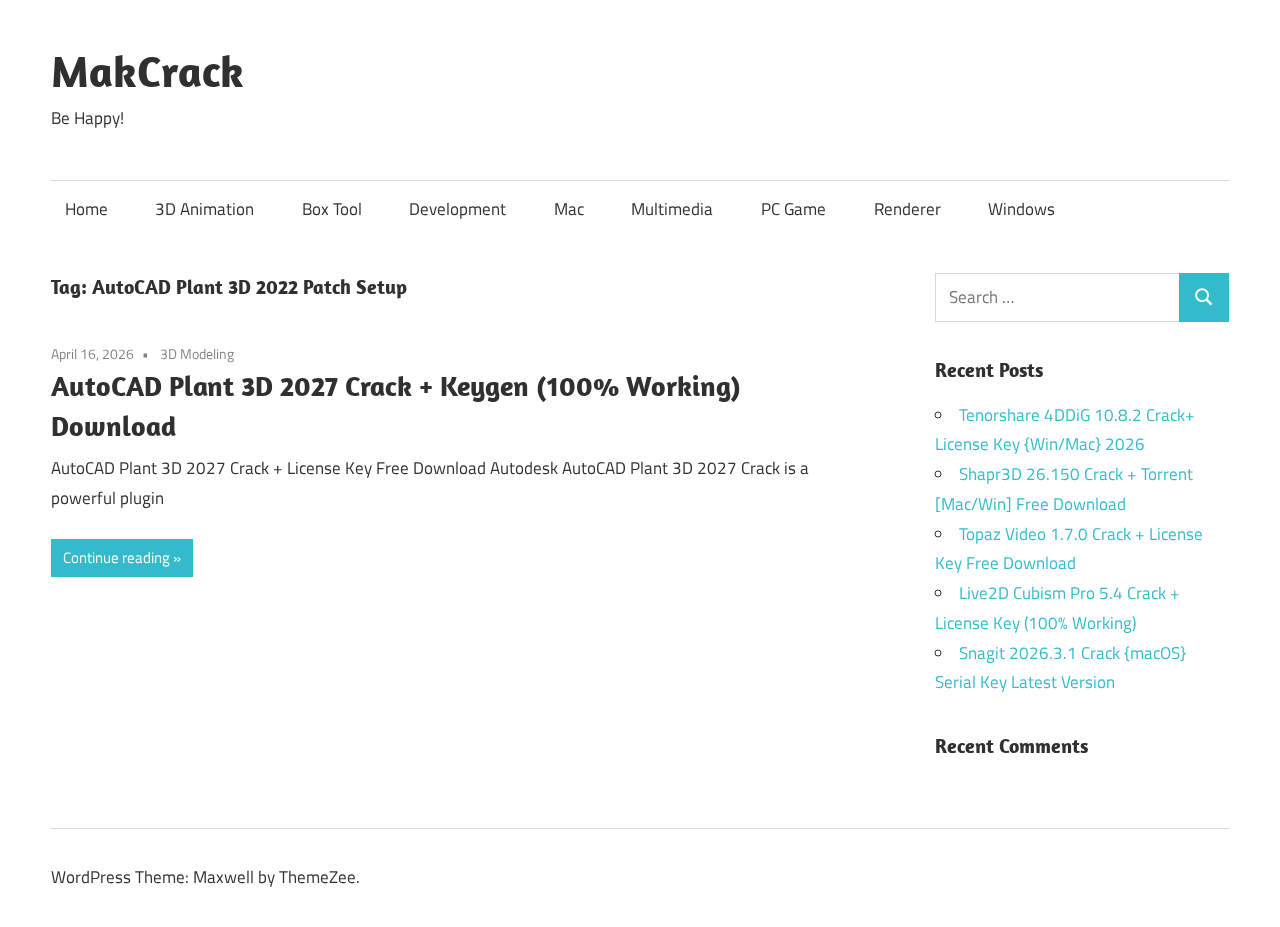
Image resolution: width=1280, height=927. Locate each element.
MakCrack (147, 71)
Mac (569, 209)
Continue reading (116, 557)
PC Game (793, 209)
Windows (1021, 209)
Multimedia (672, 209)
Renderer (907, 209)
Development (457, 209)
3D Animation (204, 209)
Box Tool (332, 209)
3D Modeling (197, 353)
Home (86, 209)
